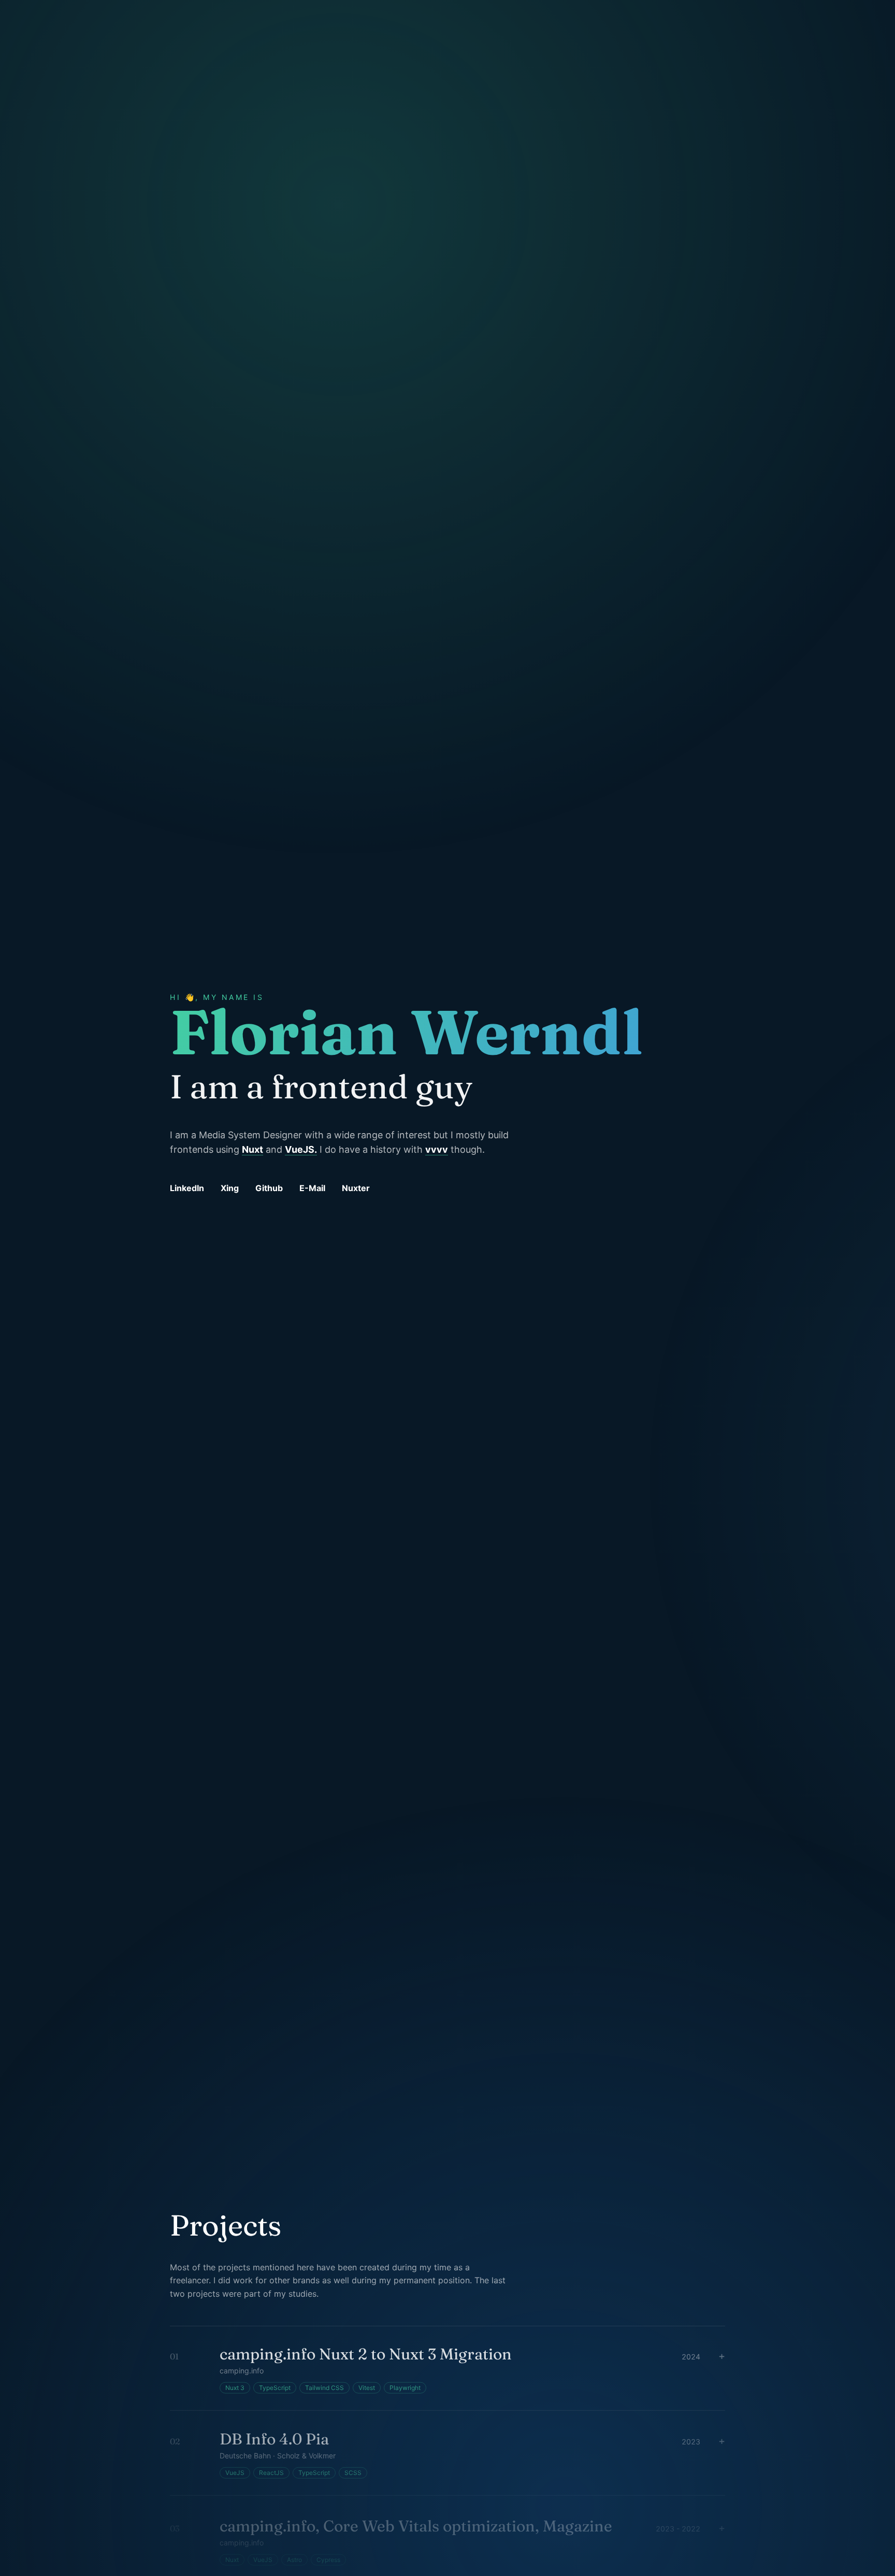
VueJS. (301, 1149)
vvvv (437, 1149)
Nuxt (252, 1149)
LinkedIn (187, 1188)
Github (269, 1188)
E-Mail (312, 1188)
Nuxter (356, 1188)
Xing (230, 1188)
